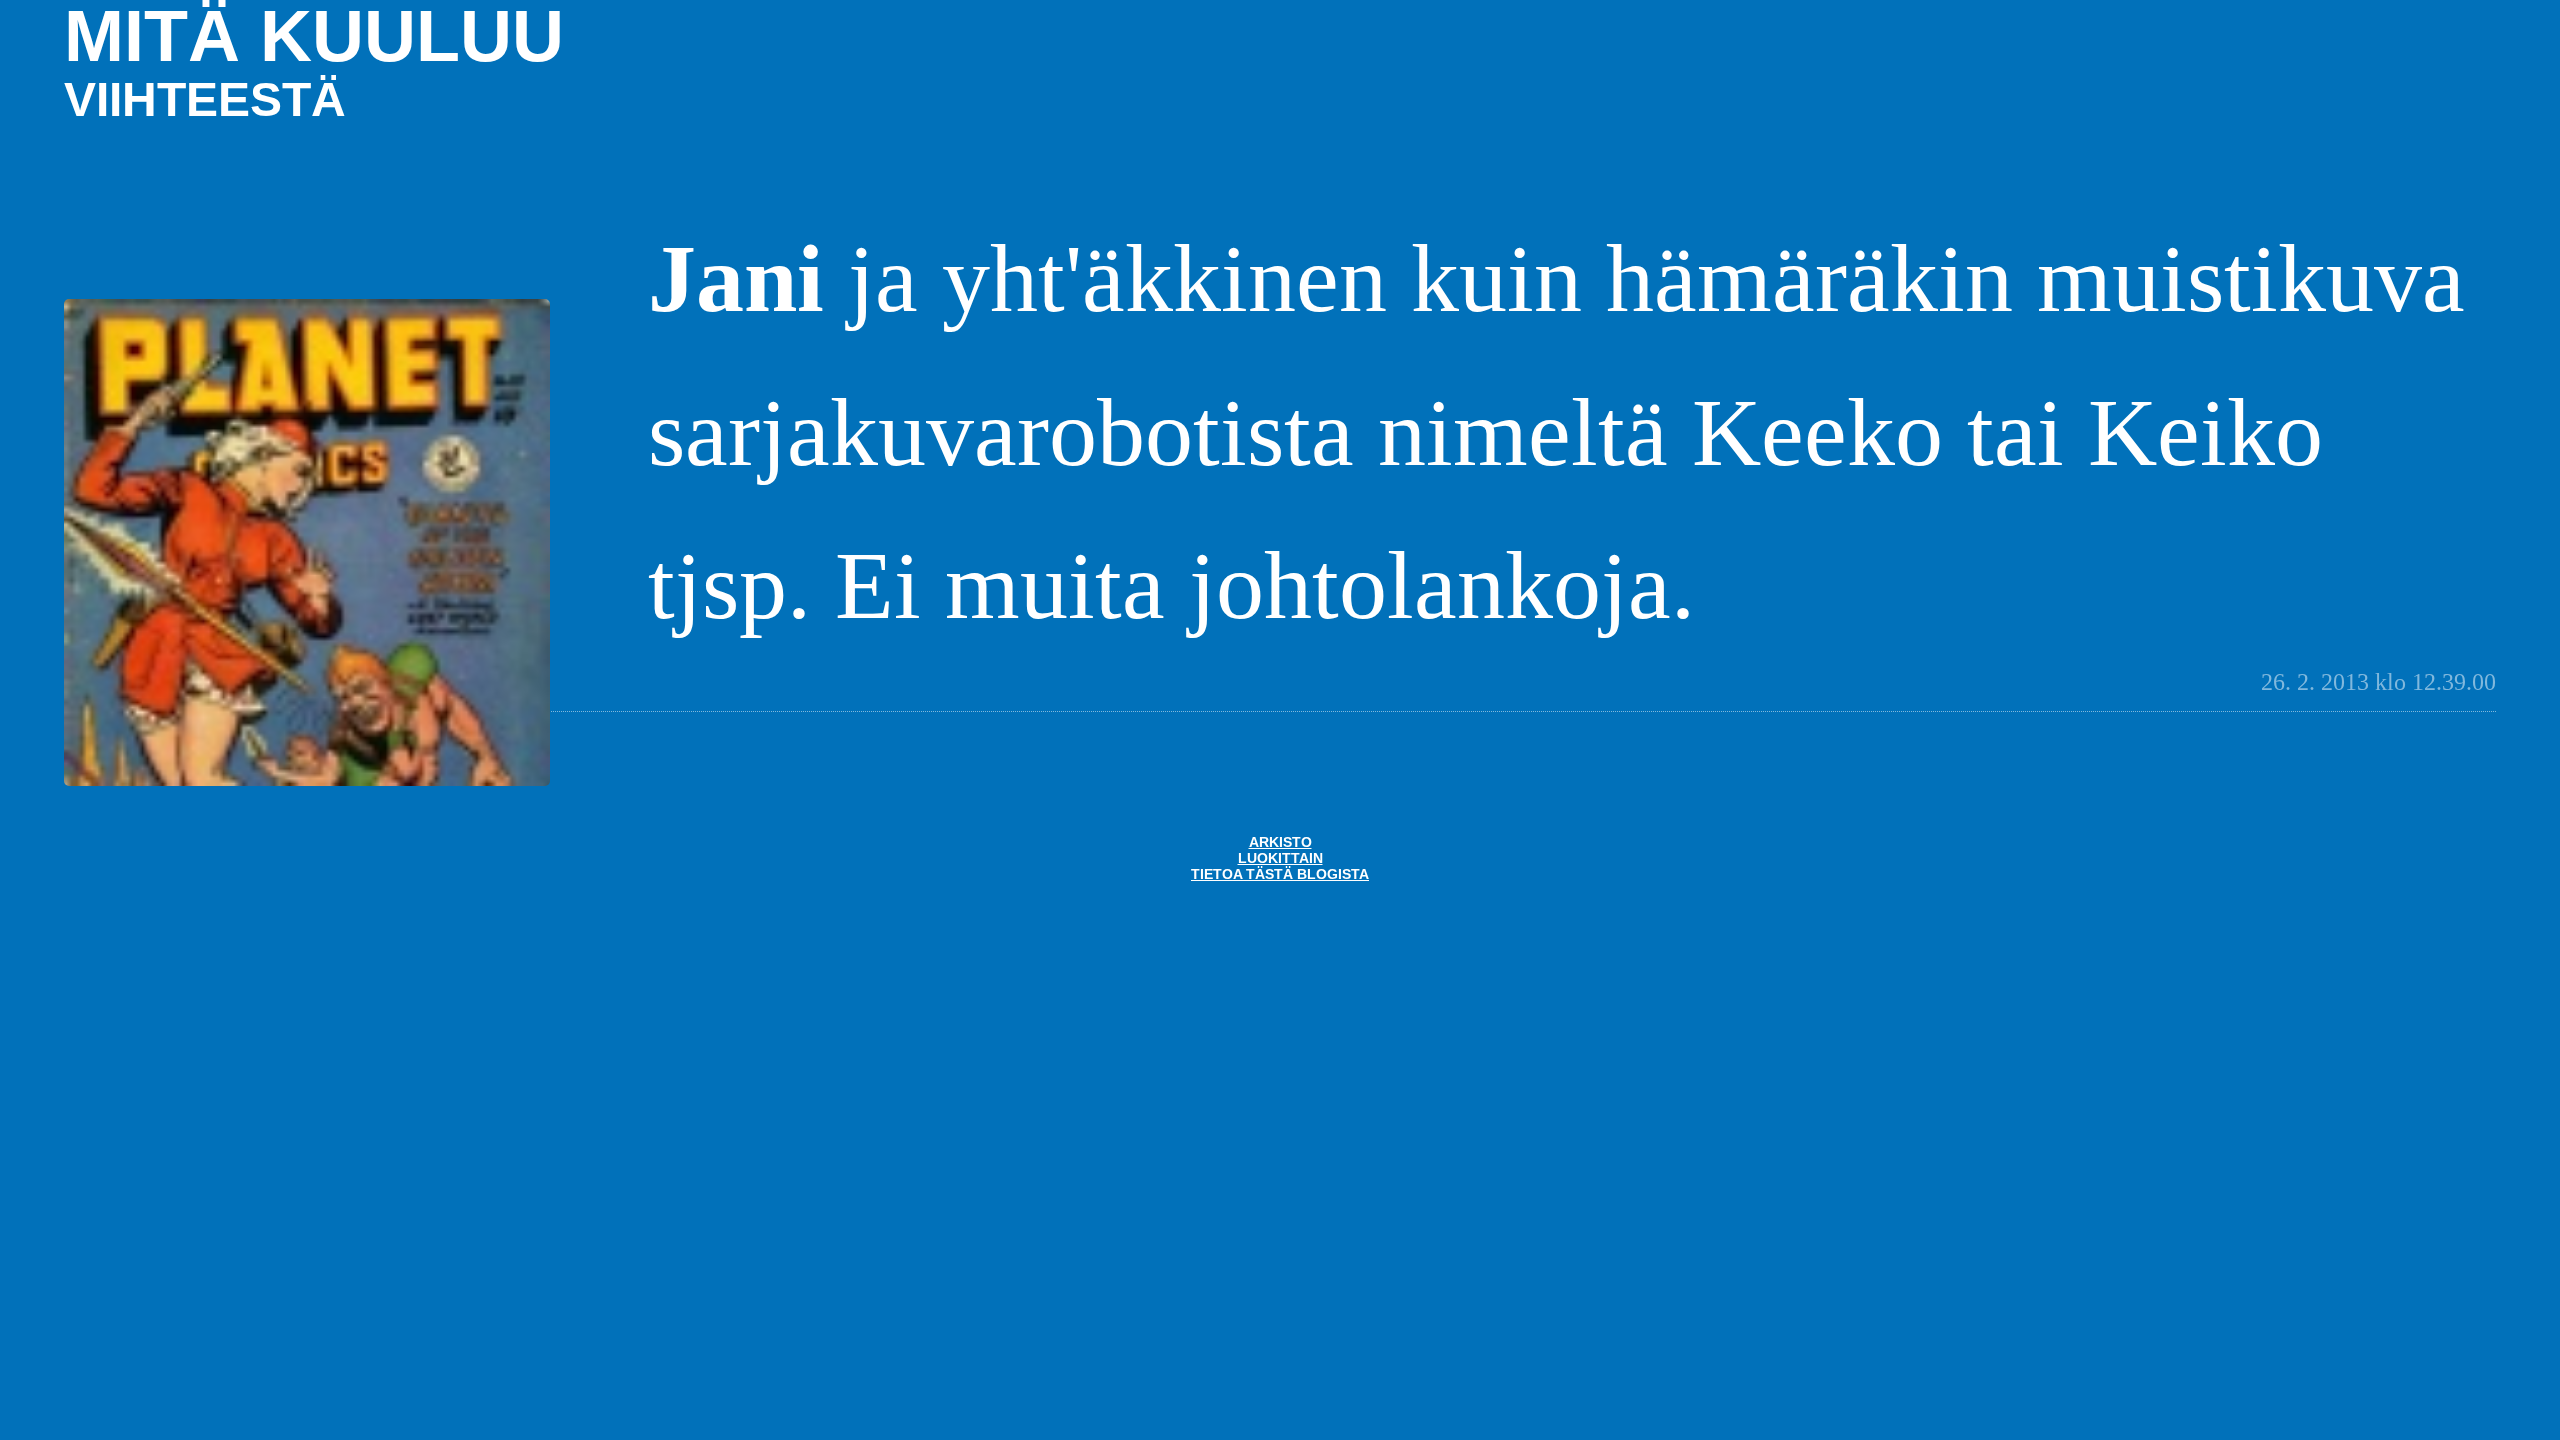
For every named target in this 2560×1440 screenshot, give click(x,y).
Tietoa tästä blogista (1280, 874)
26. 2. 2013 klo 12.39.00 (2378, 682)
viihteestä (205, 99)
